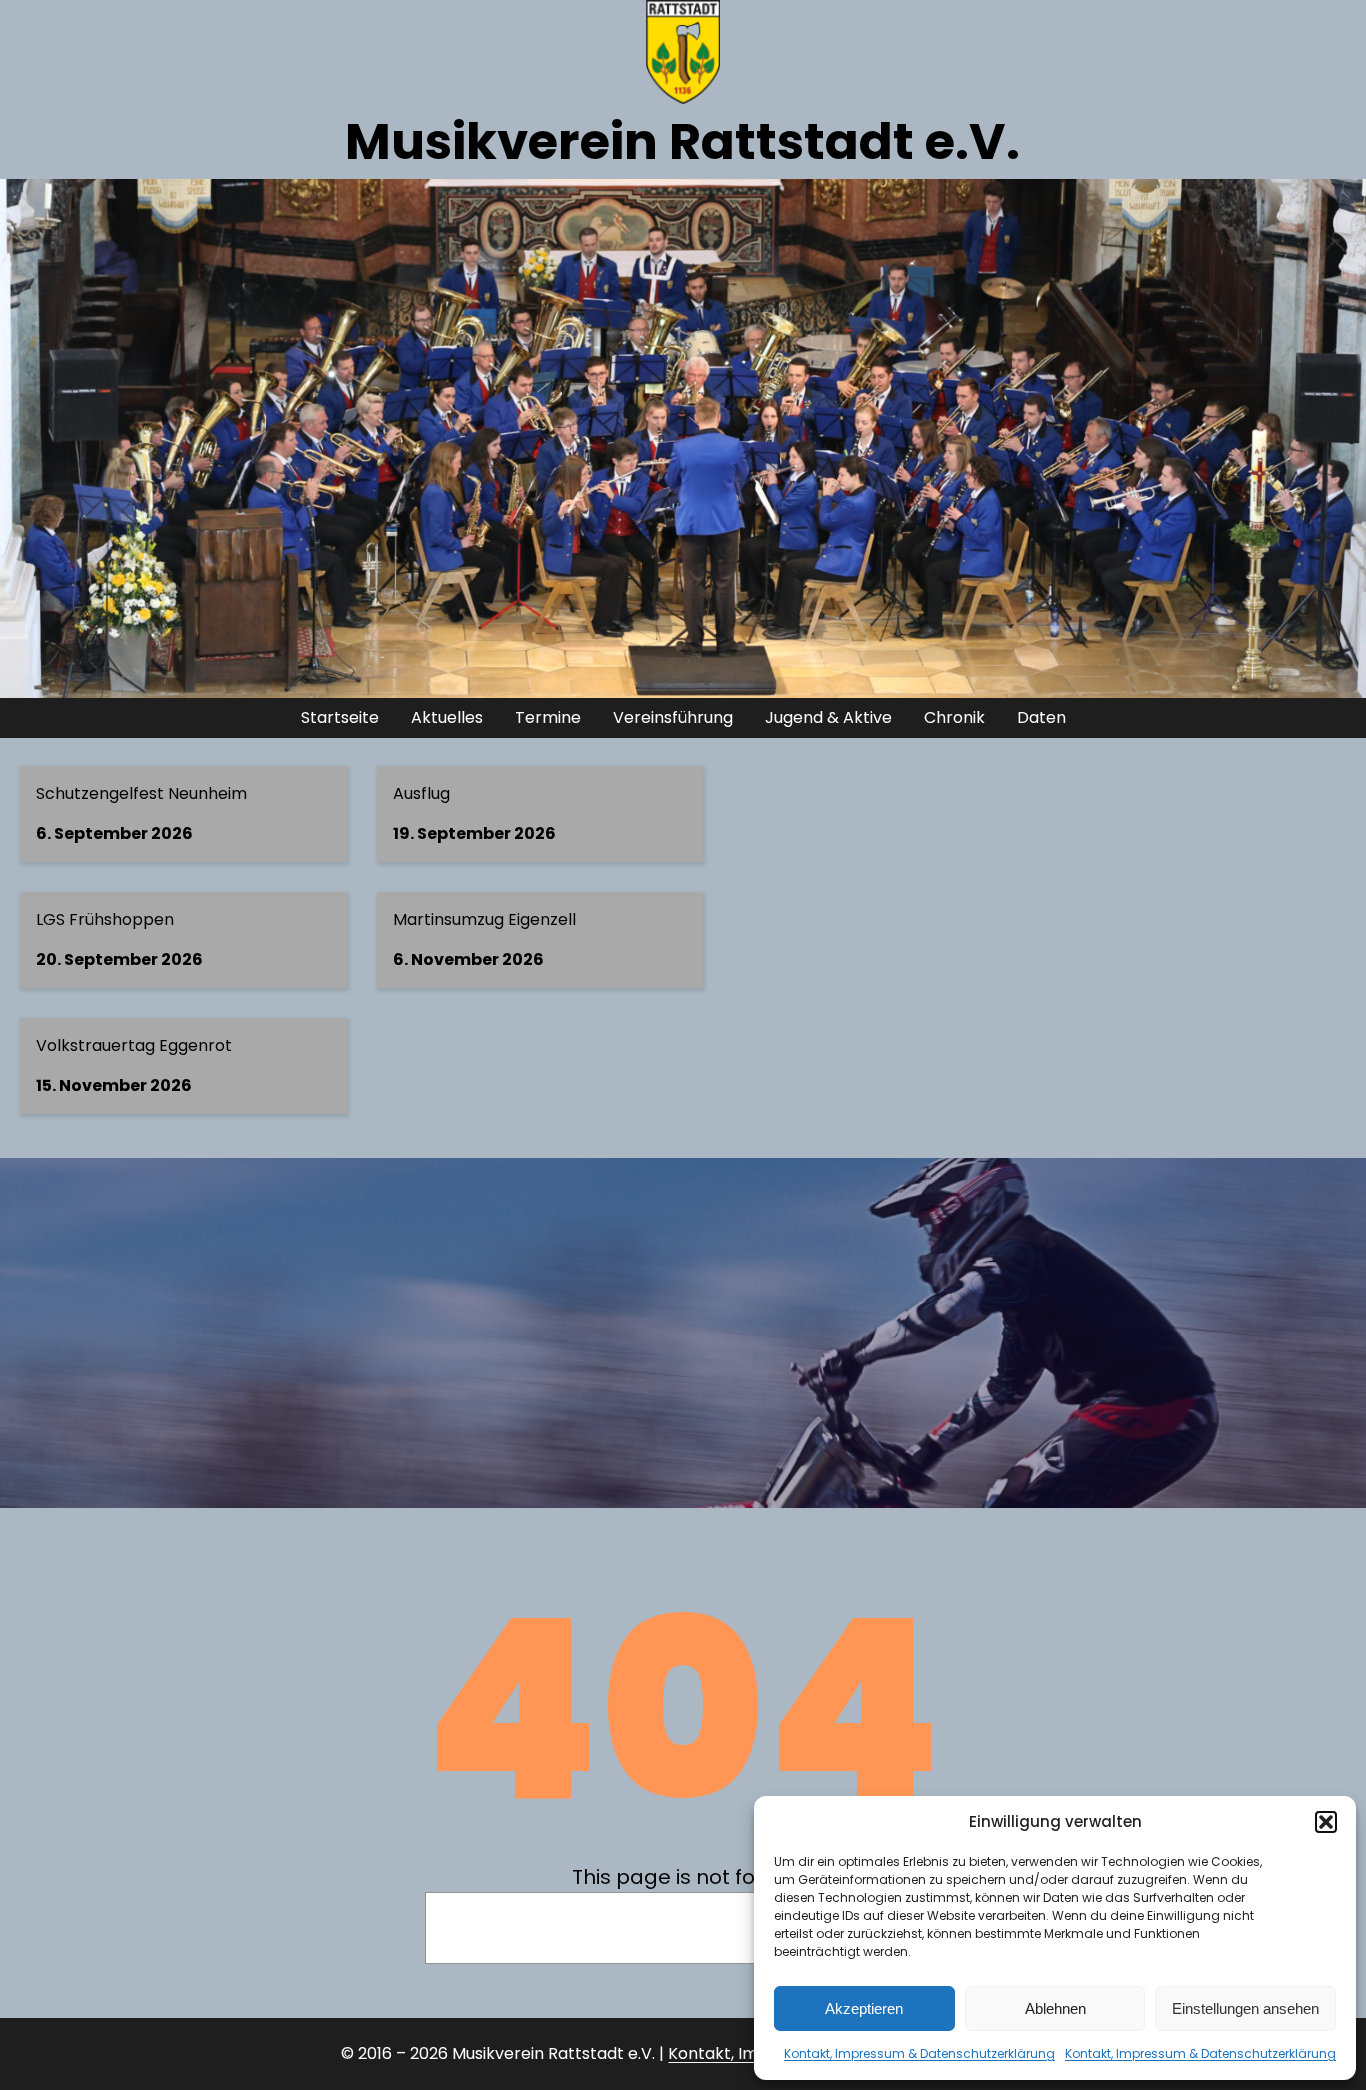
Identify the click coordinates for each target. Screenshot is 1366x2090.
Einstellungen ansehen (1245, 2008)
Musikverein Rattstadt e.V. (682, 141)
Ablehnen (1055, 2008)
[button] (1326, 1822)
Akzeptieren (864, 2008)
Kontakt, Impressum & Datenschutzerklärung (919, 2053)
